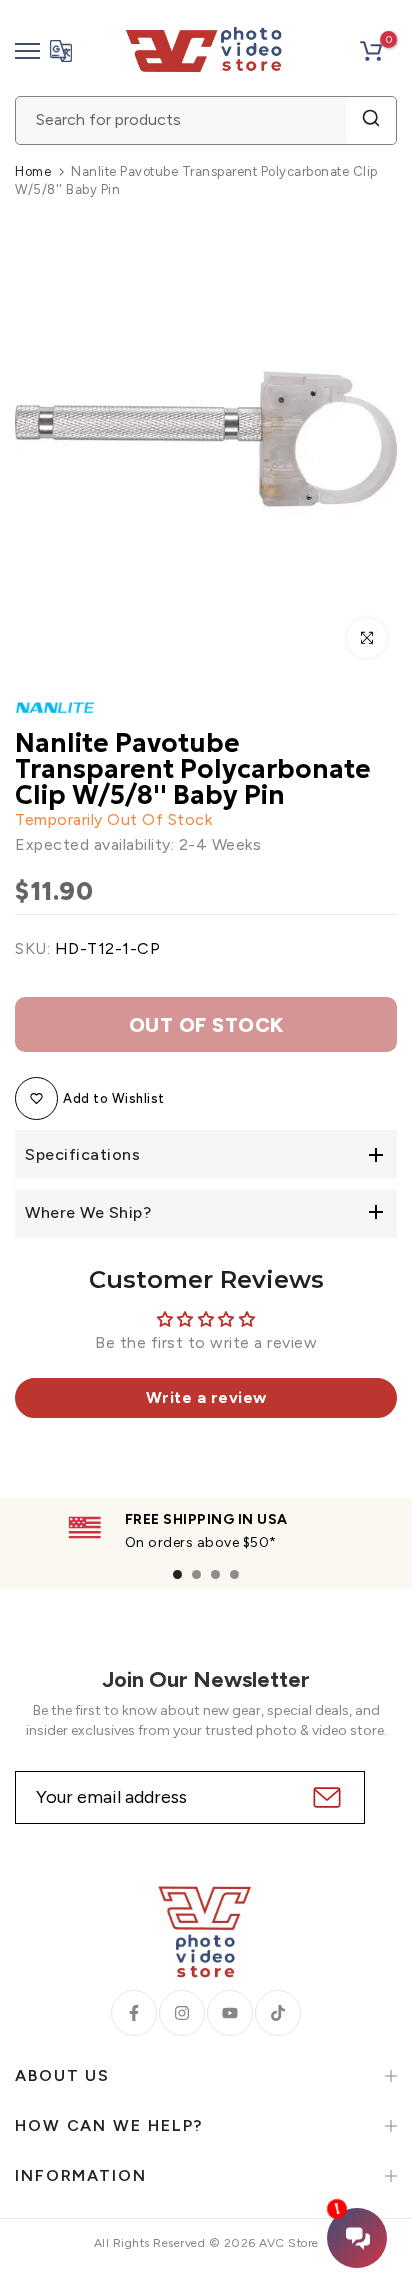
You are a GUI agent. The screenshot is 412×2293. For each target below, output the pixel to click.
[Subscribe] (324, 1797)
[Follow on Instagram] (182, 2013)
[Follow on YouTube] (230, 2013)
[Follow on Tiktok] (278, 2013)
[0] (371, 51)
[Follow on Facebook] (134, 2013)
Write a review (206, 1397)
